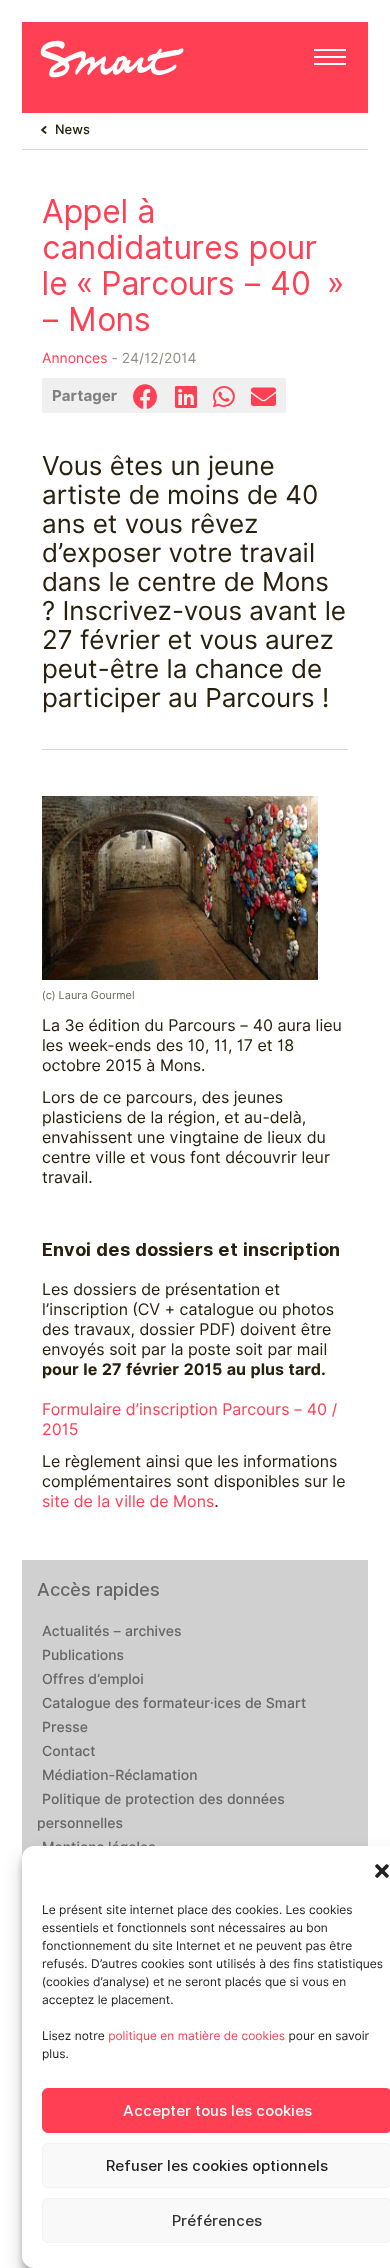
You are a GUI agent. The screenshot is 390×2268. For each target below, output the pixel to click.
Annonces (75, 359)
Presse (65, 1728)
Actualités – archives (112, 1632)
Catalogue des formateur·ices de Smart (174, 1704)
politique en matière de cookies (196, 2035)
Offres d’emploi (93, 1680)
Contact (69, 1752)
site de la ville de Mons (128, 1501)
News (72, 130)
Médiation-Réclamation (120, 1776)
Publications (83, 1656)
